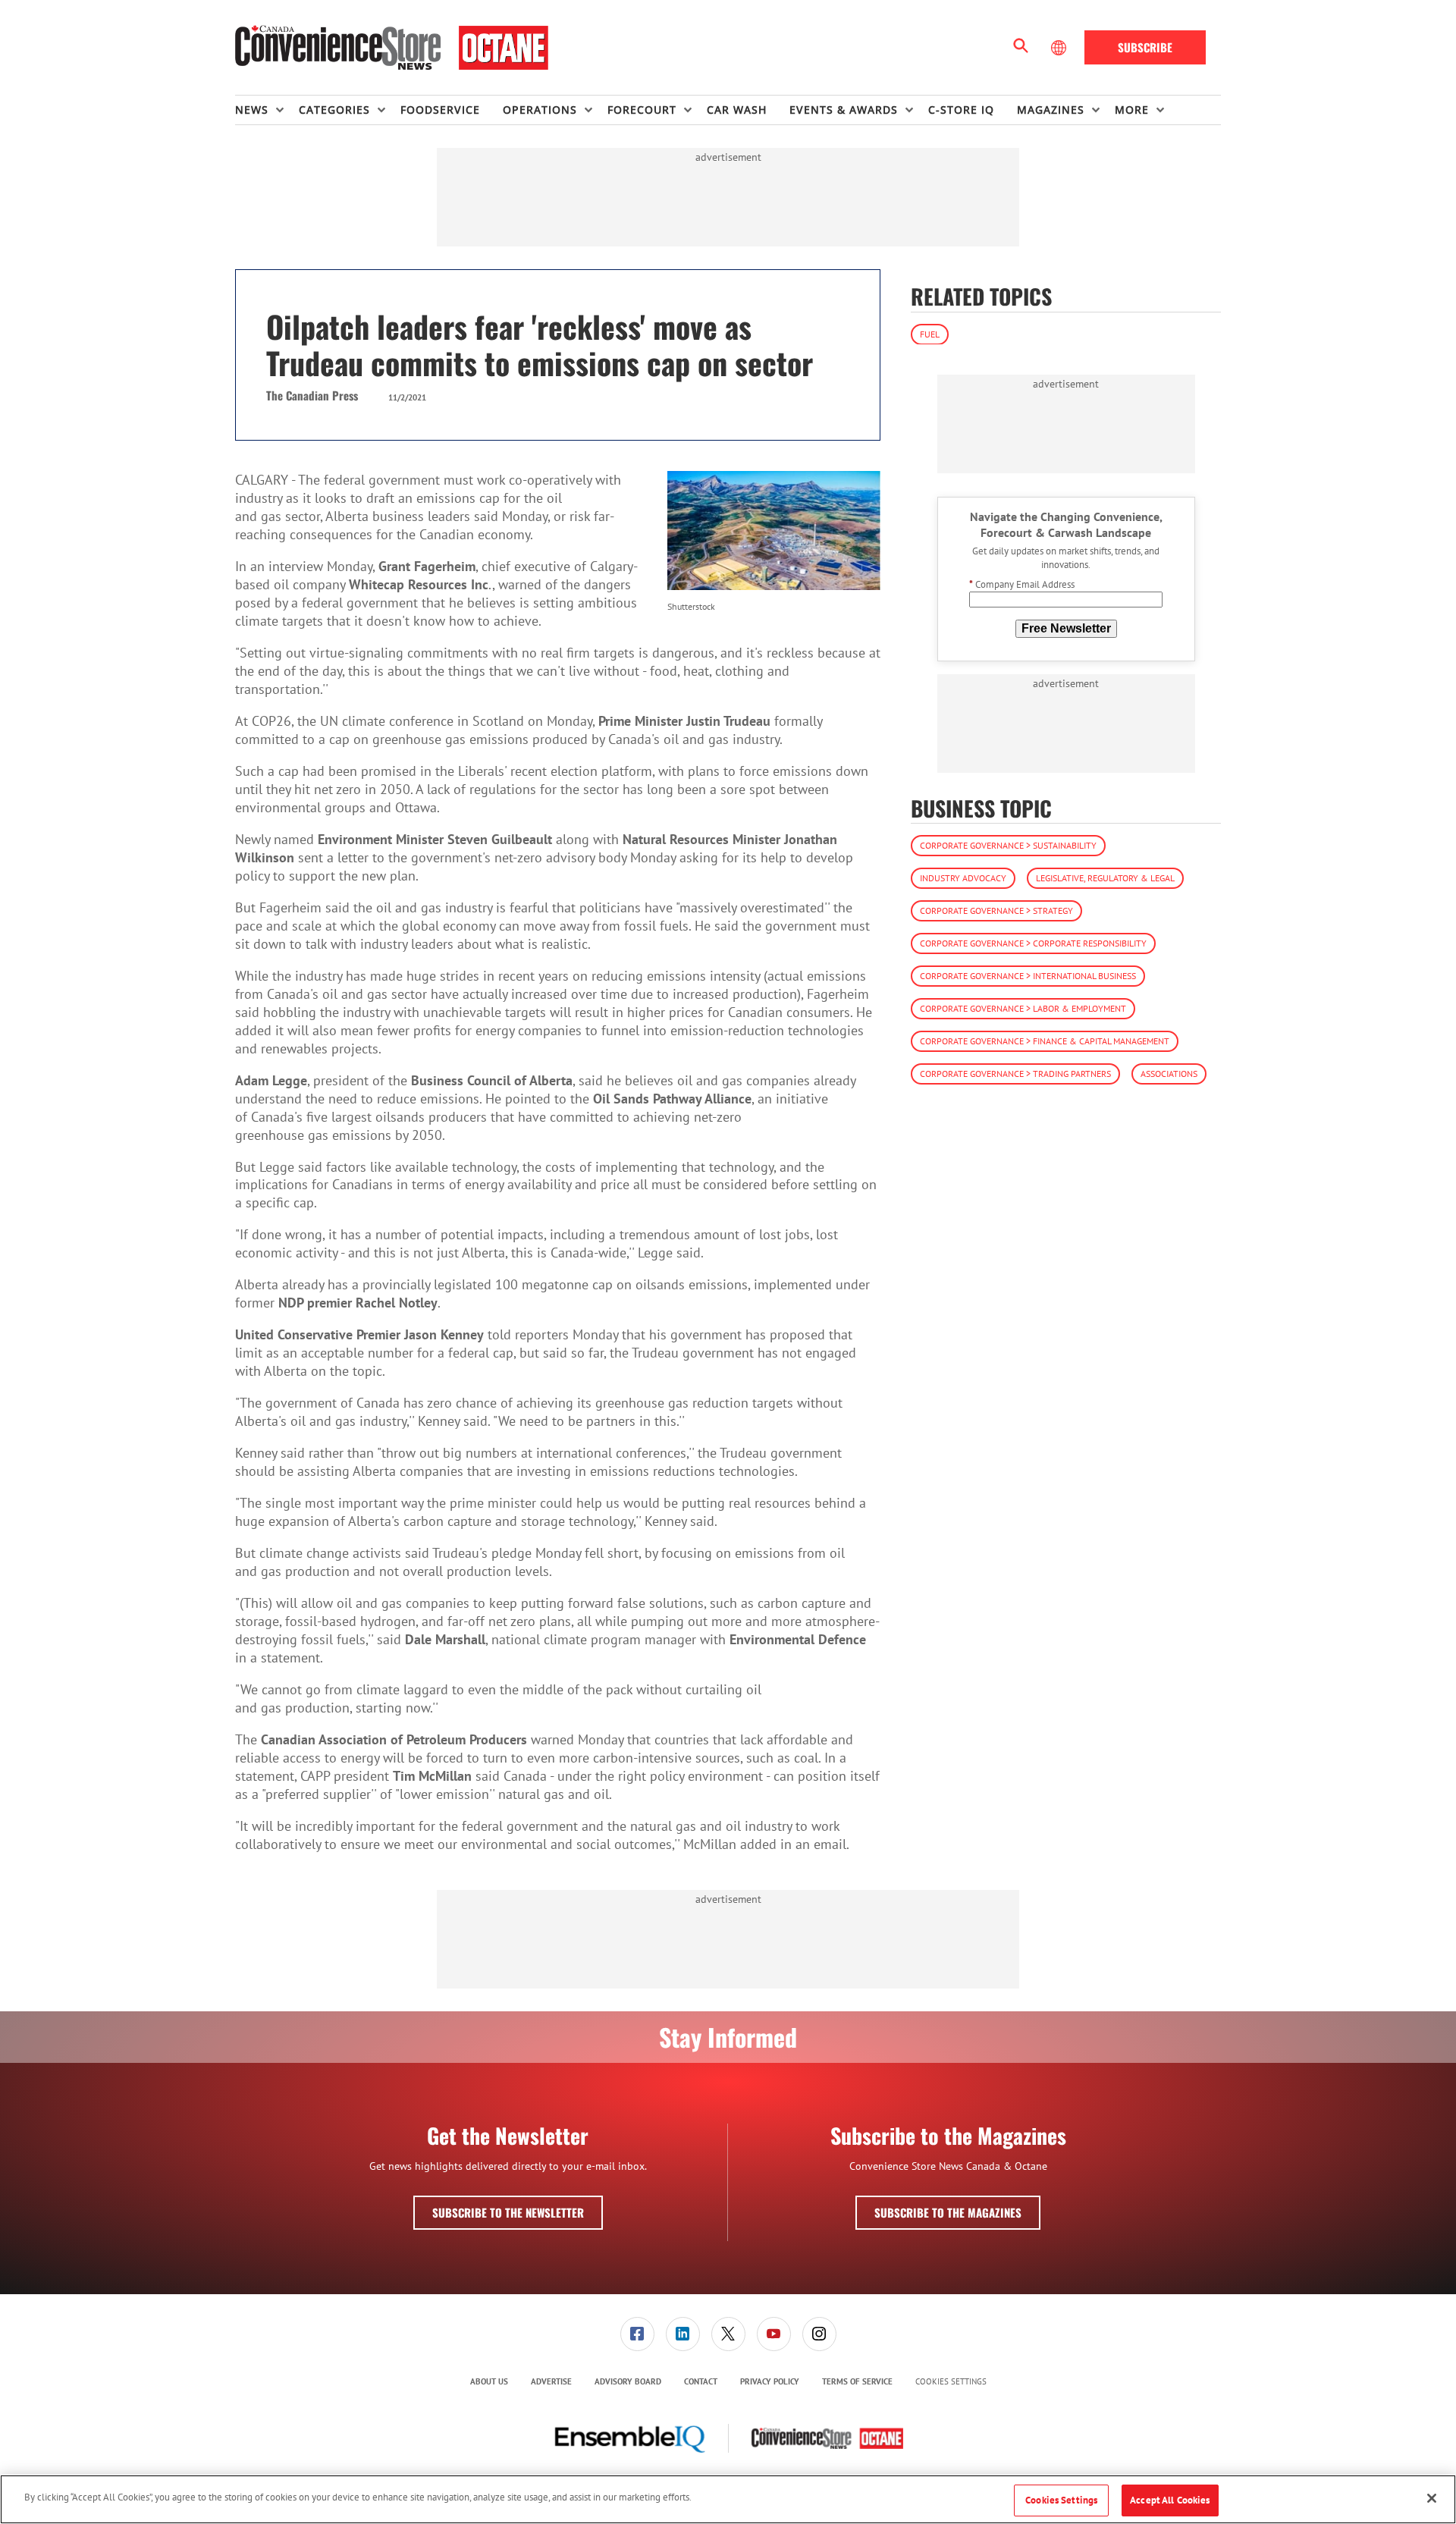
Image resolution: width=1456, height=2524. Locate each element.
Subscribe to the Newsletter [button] (508, 2212)
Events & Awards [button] (844, 110)
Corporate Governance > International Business (1028, 976)
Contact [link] (701, 2381)
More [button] (1132, 110)
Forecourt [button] (642, 110)
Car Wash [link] (737, 110)
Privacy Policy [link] (770, 2381)
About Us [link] (489, 2381)
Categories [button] (334, 110)
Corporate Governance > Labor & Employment (1023, 1008)
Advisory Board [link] (628, 2381)
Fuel (930, 333)
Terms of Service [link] (857, 2381)
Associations (1169, 1074)
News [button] (252, 110)
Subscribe (1145, 47)
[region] (728, 2499)
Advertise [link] (551, 2381)
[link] (637, 2334)
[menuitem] (267, 110)
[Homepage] (392, 48)
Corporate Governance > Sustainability (1008, 845)
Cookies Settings (951, 2382)
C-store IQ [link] (961, 110)
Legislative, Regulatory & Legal (1105, 878)
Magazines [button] (1051, 110)
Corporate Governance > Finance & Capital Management (1045, 1041)
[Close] (1432, 2498)
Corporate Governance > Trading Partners (1015, 1074)
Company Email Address (1022, 584)
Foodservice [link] (440, 110)
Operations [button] (540, 110)
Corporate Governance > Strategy (996, 910)
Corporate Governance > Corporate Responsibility (1033, 943)
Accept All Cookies (1170, 2500)
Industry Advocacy (963, 878)
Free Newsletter (1066, 628)
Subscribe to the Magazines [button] (948, 2212)
